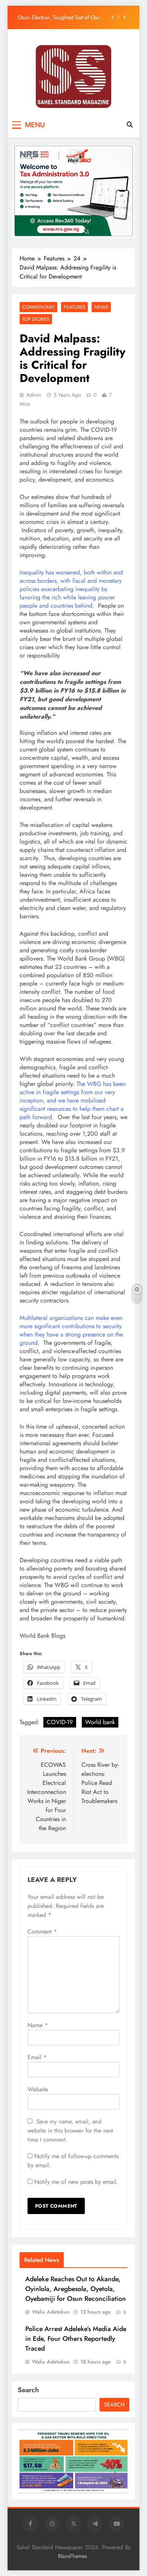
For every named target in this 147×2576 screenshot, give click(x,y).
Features (74, 307)
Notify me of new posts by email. (76, 2182)
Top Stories (36, 319)
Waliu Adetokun (51, 2312)
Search (28, 2390)
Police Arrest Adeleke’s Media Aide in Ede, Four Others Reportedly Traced (76, 2339)
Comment (42, 1932)
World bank (100, 1722)
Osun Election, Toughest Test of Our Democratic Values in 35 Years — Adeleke (59, 15)
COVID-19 (60, 1722)
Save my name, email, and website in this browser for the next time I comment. (70, 2131)
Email (37, 2057)
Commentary (38, 307)
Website (38, 2089)
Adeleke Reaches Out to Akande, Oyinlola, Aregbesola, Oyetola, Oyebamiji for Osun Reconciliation (76, 2289)
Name (38, 2025)
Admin (34, 395)
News (101, 307)
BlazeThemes (73, 2556)
